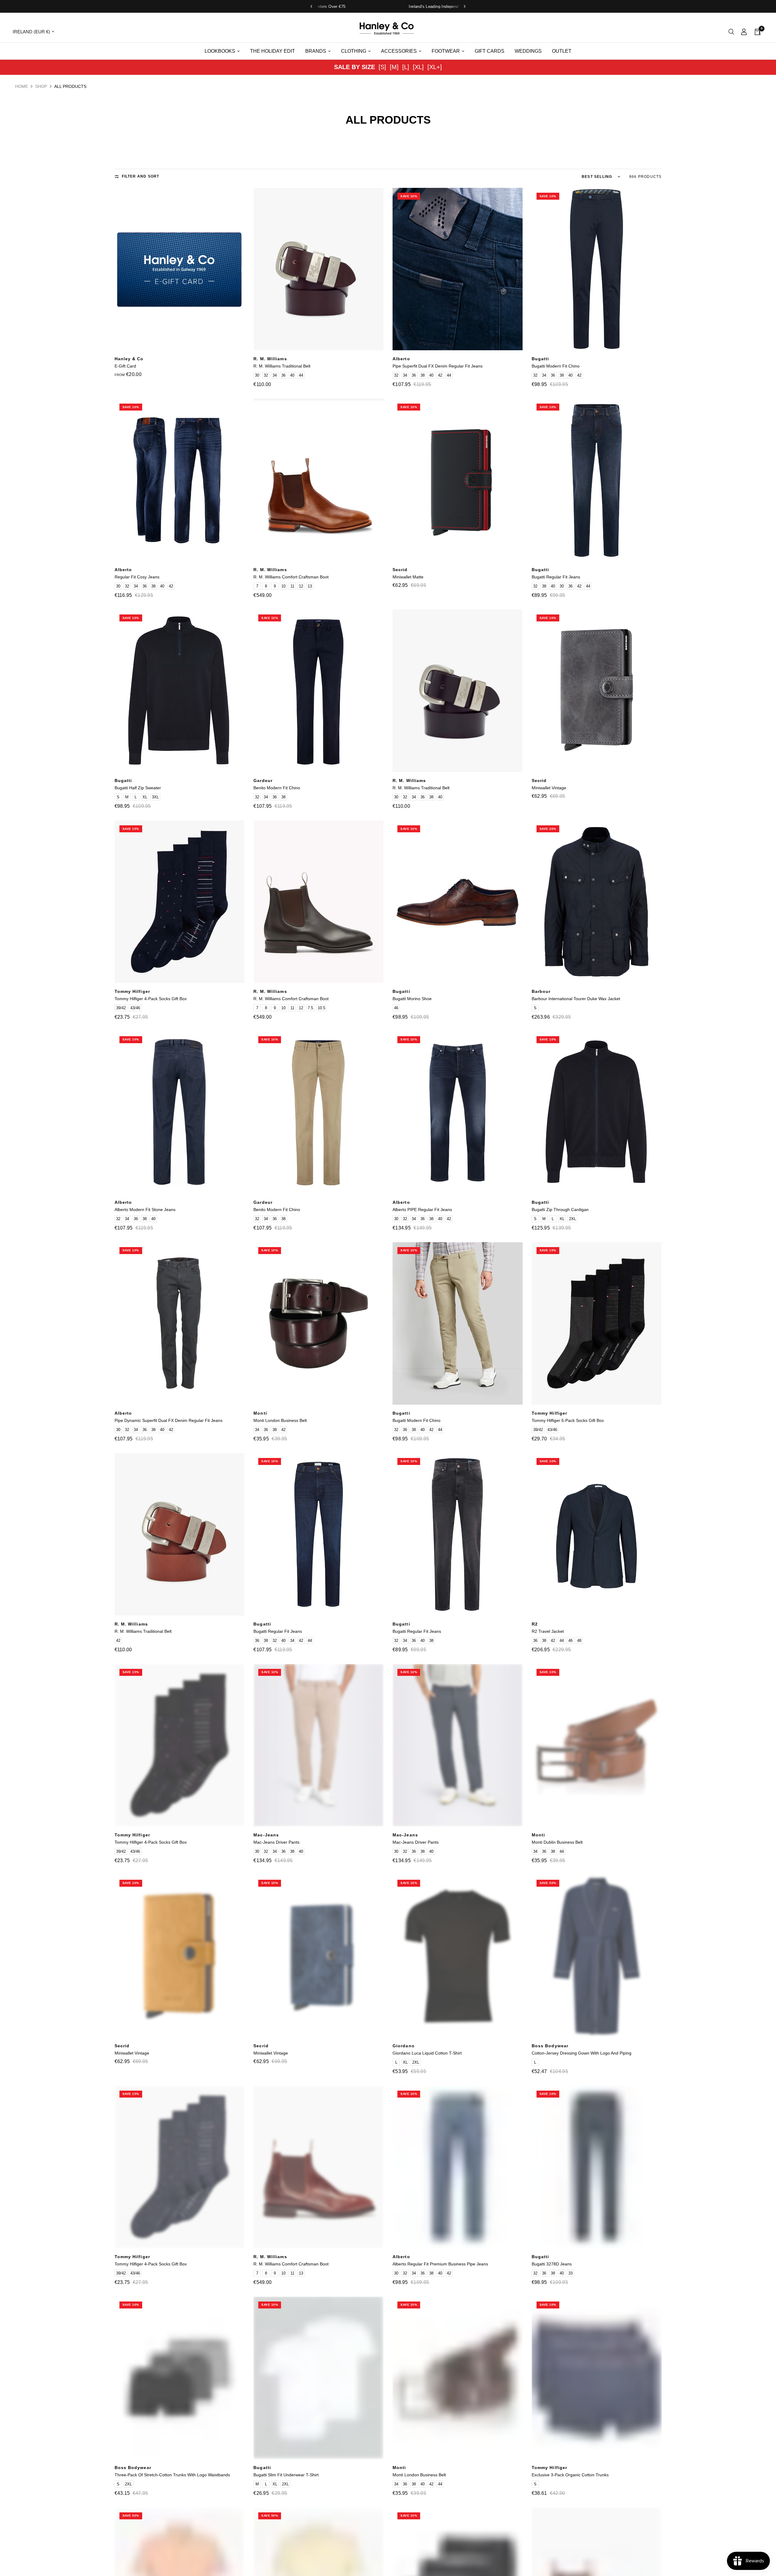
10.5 (321, 1008)
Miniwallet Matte (408, 577)
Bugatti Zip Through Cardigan (560, 1210)
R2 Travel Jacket (548, 1631)
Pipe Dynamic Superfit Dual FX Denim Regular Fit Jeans (169, 1420)
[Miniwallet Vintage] (597, 691)
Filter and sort (141, 176)
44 (301, 375)
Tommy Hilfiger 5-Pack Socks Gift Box (568, 1420)
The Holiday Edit (273, 51)
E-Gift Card (125, 366)
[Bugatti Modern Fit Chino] (597, 269)
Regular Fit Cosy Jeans (137, 577)
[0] (756, 32)
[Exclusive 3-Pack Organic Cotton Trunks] (597, 2378)
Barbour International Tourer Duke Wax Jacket (576, 999)
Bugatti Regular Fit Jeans (556, 577)
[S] (382, 67)
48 (579, 1641)
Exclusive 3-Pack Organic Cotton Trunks (570, 2475)
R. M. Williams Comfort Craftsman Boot (291, 577)
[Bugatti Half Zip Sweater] (180, 691)
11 (292, 586)
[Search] (731, 32)
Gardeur (263, 780)
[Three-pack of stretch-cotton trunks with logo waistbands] (180, 2378)
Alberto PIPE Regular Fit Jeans (422, 1210)
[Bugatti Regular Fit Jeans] (597, 480)
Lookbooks (220, 51)
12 (301, 586)
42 (440, 375)
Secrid (400, 570)
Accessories (399, 51)
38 (423, 375)
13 (310, 586)
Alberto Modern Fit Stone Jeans (145, 1210)
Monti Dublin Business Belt (557, 1842)
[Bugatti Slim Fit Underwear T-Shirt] (318, 2378)
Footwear (446, 51)
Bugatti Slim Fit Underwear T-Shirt (286, 2475)
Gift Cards (490, 51)
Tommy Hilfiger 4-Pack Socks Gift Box (151, 999)
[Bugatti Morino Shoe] (458, 902)
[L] (406, 67)
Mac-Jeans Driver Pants (276, 1842)
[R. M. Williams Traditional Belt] (318, 269)
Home (22, 86)
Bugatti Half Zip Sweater (138, 788)
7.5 (310, 1008)
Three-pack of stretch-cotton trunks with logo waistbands (172, 2475)
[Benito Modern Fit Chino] (318, 691)
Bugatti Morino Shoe (412, 999)
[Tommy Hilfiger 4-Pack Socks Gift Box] (180, 902)
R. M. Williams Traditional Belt (282, 366)
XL (145, 797)
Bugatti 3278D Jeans (552, 2264)
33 (570, 2273)
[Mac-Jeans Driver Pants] (318, 1745)
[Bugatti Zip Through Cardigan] (597, 1113)
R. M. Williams (270, 359)
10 (283, 586)
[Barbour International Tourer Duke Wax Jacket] (597, 902)
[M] (394, 67)
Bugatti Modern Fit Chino (556, 366)
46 (396, 1008)
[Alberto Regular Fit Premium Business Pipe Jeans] (458, 2167)
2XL (572, 1219)
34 (275, 375)
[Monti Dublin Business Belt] (597, 1745)
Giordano (404, 2046)
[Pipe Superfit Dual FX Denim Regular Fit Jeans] (458, 269)
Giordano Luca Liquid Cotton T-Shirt (427, 2053)
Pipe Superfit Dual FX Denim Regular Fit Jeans (438, 366)
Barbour (541, 991)
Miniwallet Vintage (549, 788)
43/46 (135, 1008)
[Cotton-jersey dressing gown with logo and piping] (597, 1956)
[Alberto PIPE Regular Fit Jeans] (458, 1113)
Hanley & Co (129, 359)
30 (257, 375)
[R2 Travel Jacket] (597, 1534)
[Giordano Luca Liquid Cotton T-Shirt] (458, 1956)
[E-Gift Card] (180, 269)
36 (283, 375)
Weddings (528, 51)
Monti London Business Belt (280, 1420)
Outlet (562, 51)
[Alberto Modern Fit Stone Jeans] (180, 1113)
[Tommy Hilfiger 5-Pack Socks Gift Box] (597, 1323)
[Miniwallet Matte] (458, 480)
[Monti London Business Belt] (318, 1323)
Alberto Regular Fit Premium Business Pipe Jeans (440, 2264)
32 (266, 375)
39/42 (121, 1008)
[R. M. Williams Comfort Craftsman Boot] (318, 480)
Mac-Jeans (266, 1835)
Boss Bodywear (550, 2046)
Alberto (401, 359)
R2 (535, 1624)
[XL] (418, 67)
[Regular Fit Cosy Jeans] (180, 480)
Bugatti (540, 359)
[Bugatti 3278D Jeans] (597, 2167)
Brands (316, 51)
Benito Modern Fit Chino (277, 788)
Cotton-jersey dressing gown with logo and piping (582, 2053)
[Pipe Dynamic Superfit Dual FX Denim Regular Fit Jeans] (180, 1323)
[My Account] (744, 32)
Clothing (354, 51)
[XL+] (435, 67)
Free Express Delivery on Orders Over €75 (365, 7)
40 (292, 375)
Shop (41, 86)
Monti (260, 1413)
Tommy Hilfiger (132, 991)
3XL (155, 797)
